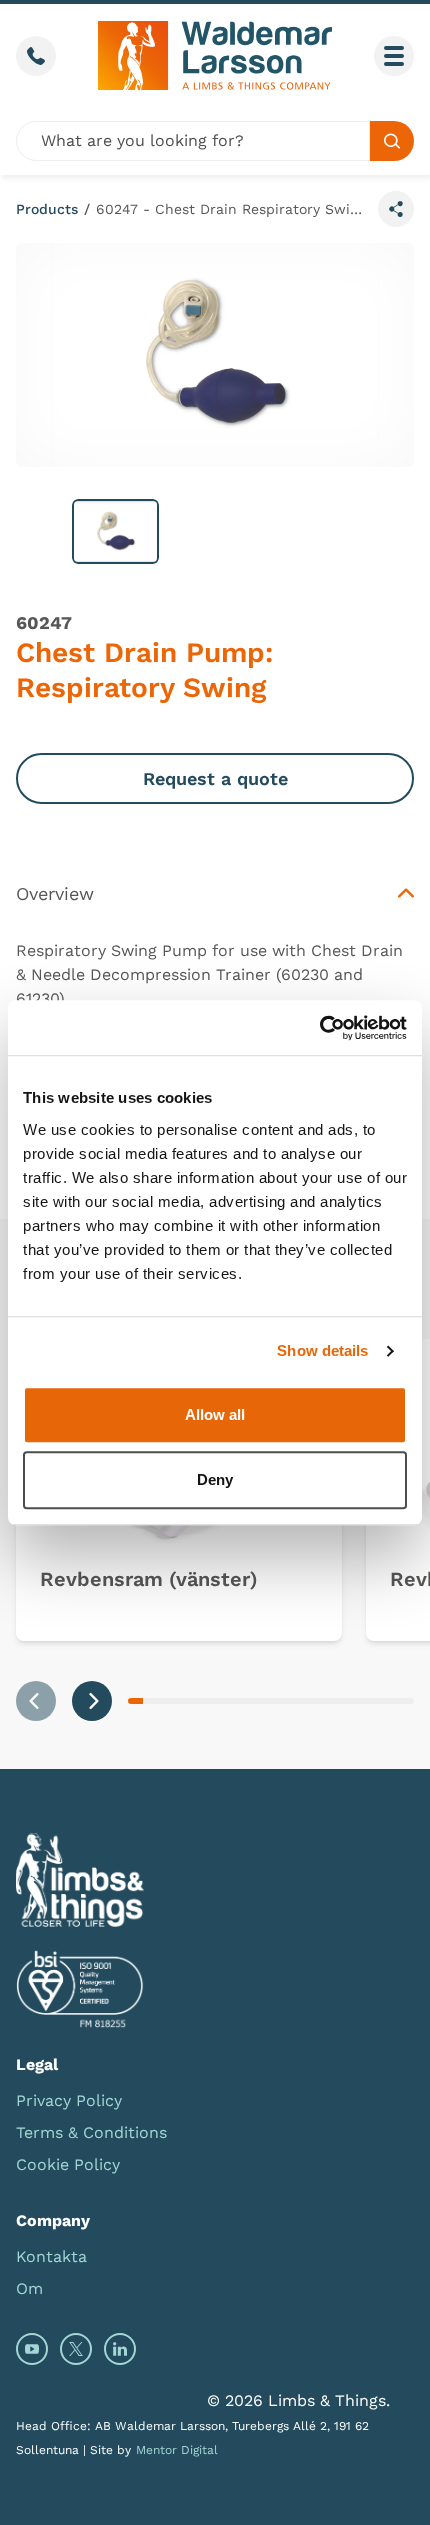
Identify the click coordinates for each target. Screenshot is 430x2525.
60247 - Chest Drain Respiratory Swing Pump (233, 209)
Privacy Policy (69, 2100)
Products (47, 209)
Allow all (215, 1414)
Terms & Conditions (91, 2132)
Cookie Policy (68, 2164)
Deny (215, 1479)
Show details (322, 1350)
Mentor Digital (177, 2450)
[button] (115, 531)
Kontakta (51, 2256)
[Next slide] (92, 1701)
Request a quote (215, 778)
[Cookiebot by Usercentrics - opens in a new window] (319, 1028)
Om (29, 2288)
